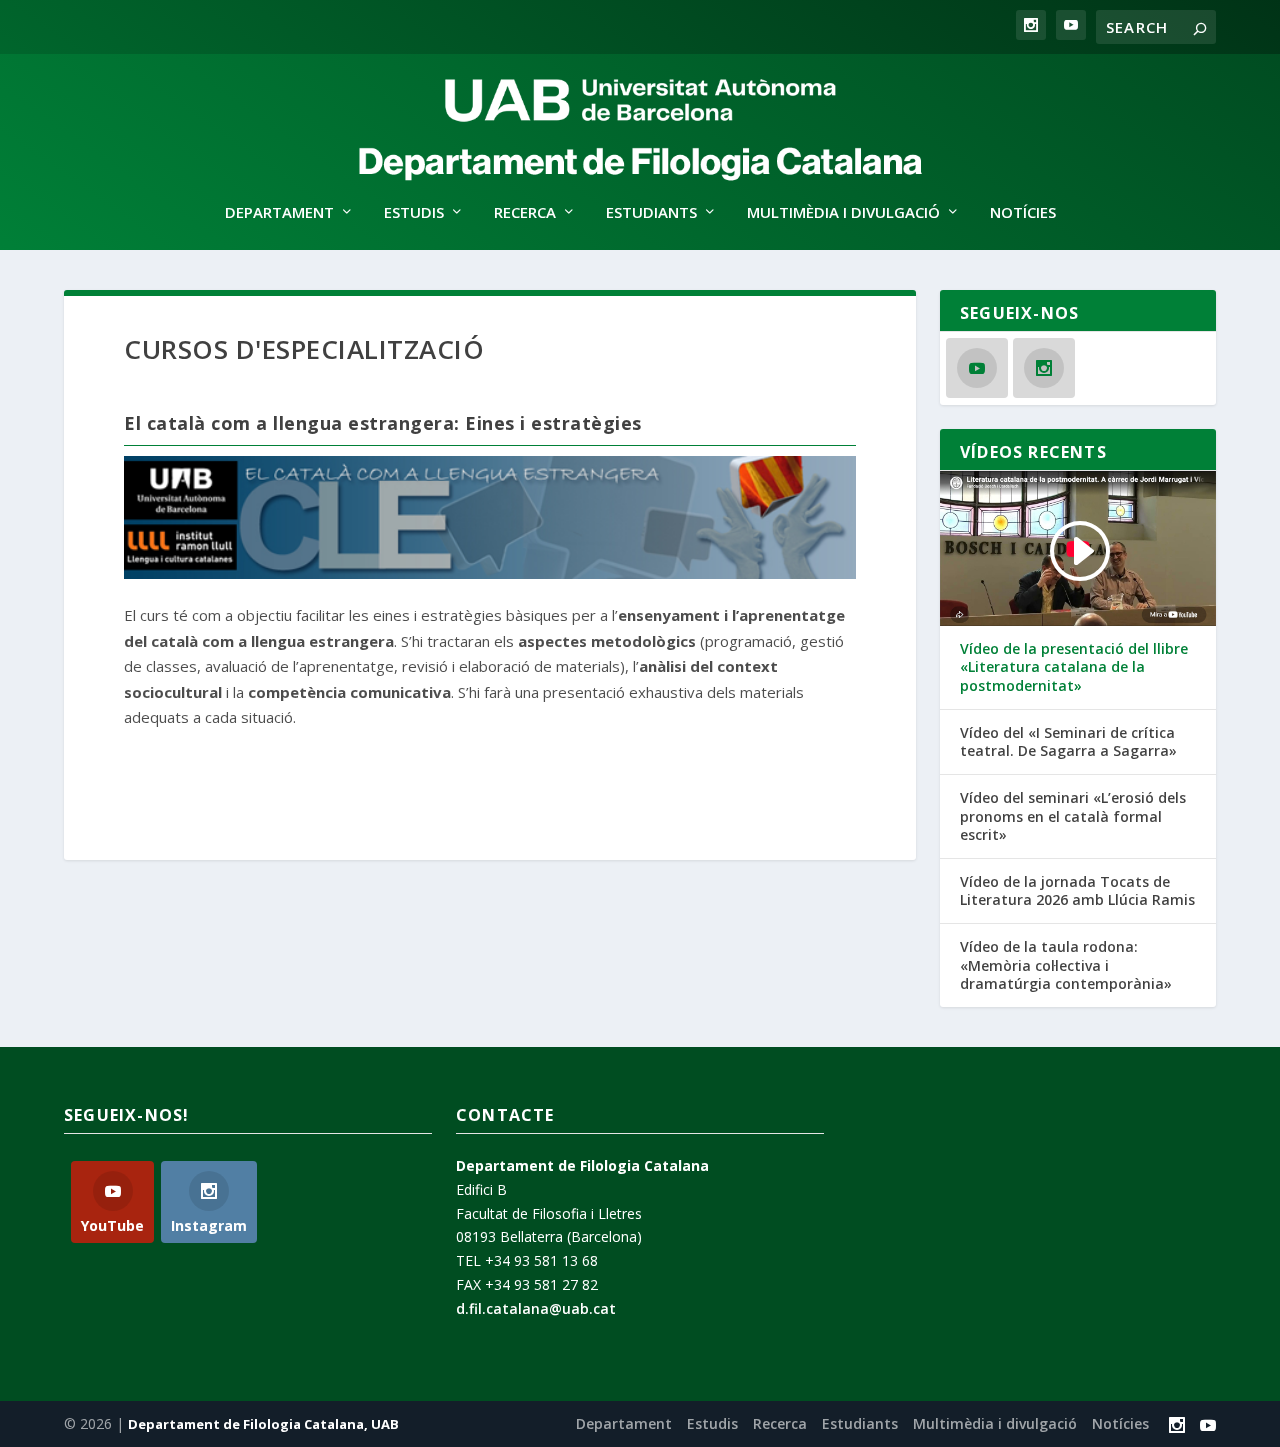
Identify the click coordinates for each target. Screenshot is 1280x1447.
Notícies (1023, 213)
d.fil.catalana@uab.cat (536, 1308)
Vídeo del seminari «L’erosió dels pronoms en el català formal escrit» (1073, 816)
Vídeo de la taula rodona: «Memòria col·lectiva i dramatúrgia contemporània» (1066, 965)
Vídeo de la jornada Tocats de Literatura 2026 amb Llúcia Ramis (1077, 891)
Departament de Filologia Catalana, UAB (263, 1424)
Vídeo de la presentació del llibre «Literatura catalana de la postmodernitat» (1074, 667)
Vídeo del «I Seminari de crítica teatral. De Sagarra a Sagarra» (1068, 742)
